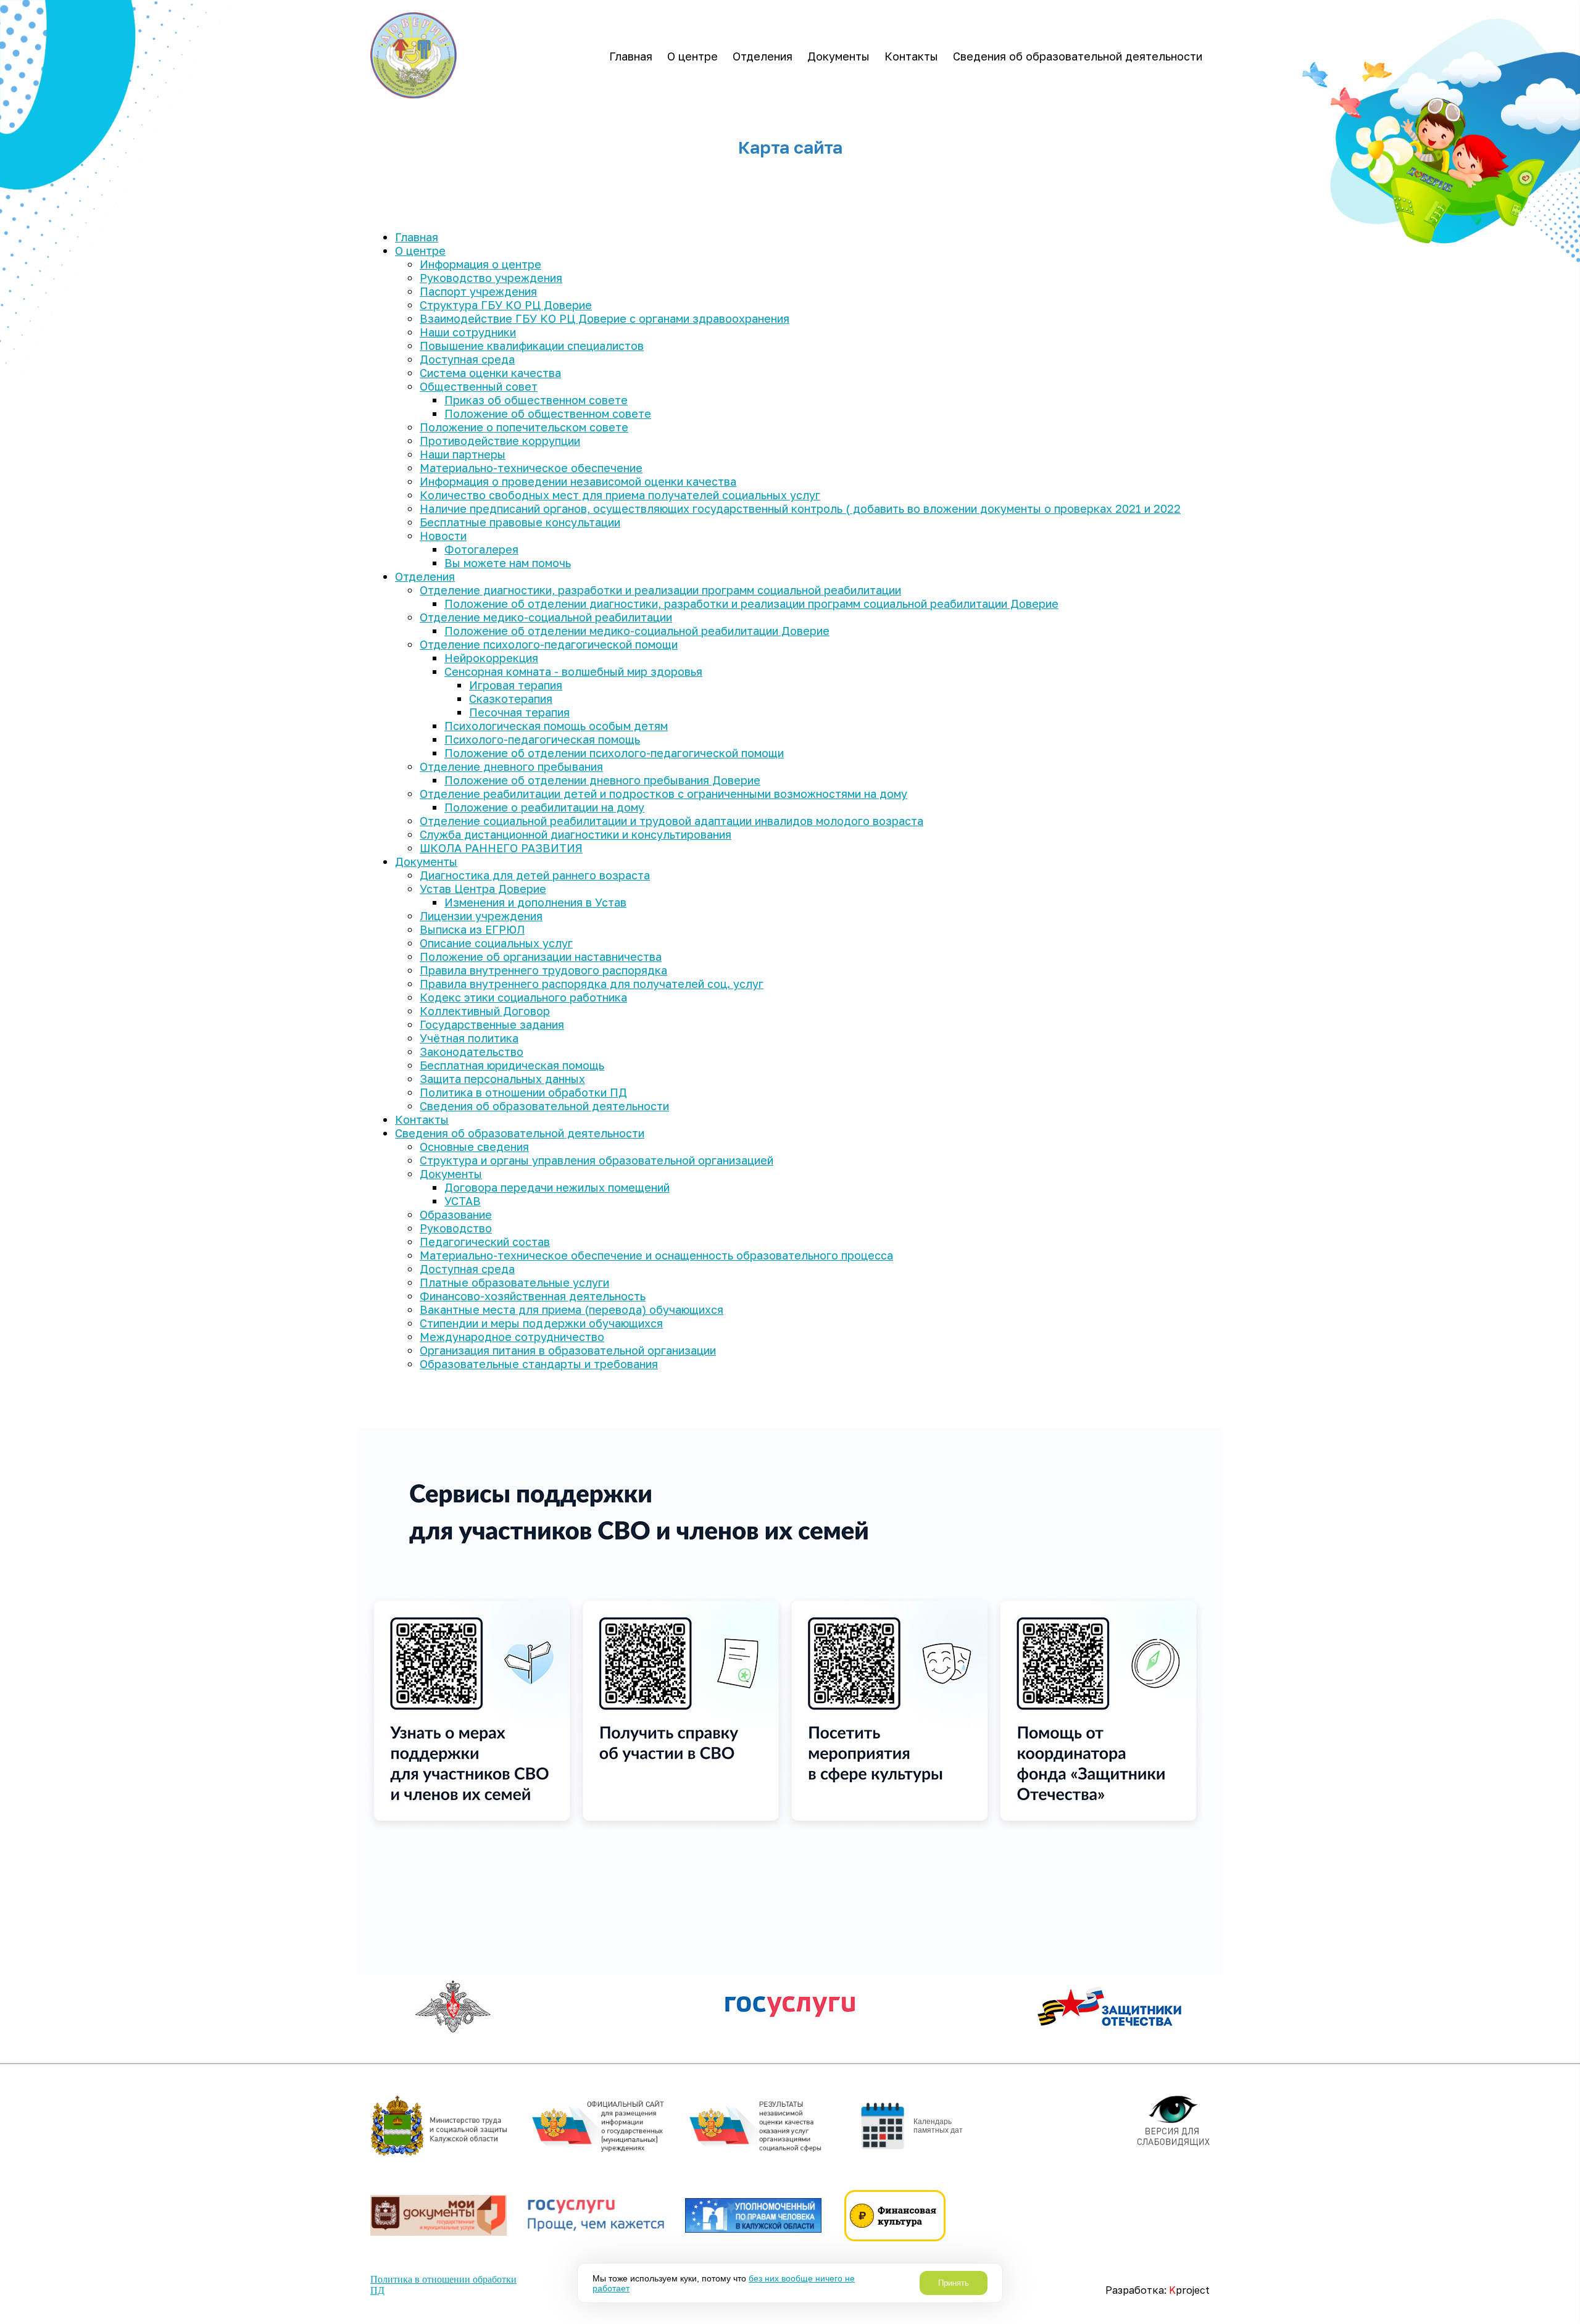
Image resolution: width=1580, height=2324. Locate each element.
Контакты (911, 56)
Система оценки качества (490, 373)
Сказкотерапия (511, 699)
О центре (692, 56)
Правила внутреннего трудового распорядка (543, 970)
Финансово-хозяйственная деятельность (533, 1296)
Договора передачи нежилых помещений (557, 1187)
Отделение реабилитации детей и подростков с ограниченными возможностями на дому (663, 794)
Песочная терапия (519, 712)
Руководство (456, 1228)
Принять (954, 2283)
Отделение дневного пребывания (511, 766)
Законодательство (472, 1052)
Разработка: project (1158, 2290)
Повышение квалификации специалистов (532, 346)
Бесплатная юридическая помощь (512, 1065)
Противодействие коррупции (500, 441)
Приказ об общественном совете (536, 400)
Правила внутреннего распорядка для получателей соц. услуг (592, 984)
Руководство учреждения (491, 278)
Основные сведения (474, 1147)
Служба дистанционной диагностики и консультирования (576, 834)
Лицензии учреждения (481, 916)
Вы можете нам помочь (508, 563)
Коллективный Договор (485, 1011)
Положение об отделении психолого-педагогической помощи (614, 753)
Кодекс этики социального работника (523, 997)
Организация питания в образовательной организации (568, 1350)
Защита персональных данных (502, 1079)
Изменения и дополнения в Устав (535, 902)
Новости (443, 536)
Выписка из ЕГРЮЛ (472, 929)
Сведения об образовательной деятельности (1078, 56)
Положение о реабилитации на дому (544, 807)
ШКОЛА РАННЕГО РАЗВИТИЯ (501, 848)
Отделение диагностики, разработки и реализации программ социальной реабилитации (660, 590)
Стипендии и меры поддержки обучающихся (541, 1323)
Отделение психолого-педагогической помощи (549, 644)
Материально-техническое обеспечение (531, 468)
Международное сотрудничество (512, 1337)
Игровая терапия (516, 685)
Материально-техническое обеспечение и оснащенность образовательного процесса (656, 1255)
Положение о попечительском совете (524, 427)
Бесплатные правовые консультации (520, 522)
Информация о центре (480, 264)
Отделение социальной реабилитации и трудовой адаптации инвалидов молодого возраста (671, 821)
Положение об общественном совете (548, 413)
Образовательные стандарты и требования (539, 1364)
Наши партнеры (463, 454)
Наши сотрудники (468, 332)
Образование (456, 1214)
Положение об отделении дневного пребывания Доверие (602, 780)
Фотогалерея (481, 549)
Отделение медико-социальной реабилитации (546, 617)
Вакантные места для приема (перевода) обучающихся (572, 1309)
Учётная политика (469, 1038)
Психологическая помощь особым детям (556, 726)
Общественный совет (479, 386)
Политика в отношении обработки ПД (523, 1092)
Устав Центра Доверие (483, 889)
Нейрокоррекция (491, 658)
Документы (838, 56)
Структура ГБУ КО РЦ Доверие (506, 305)
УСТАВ (463, 1201)
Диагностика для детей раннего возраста (535, 875)
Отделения (763, 56)
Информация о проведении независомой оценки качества (578, 481)
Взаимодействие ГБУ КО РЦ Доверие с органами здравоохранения (605, 318)
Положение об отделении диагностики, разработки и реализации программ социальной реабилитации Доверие (751, 604)
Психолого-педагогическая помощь (542, 739)
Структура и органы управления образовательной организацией (597, 1160)
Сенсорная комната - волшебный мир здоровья (573, 671)
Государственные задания (492, 1024)
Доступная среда (467, 359)
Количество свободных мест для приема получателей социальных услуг (620, 495)
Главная (631, 56)
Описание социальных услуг (496, 943)
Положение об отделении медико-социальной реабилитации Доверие (637, 631)
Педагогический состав (485, 1242)
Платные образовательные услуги (514, 1282)
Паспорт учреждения (478, 291)
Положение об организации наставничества (541, 957)
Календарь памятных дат (938, 2126)
